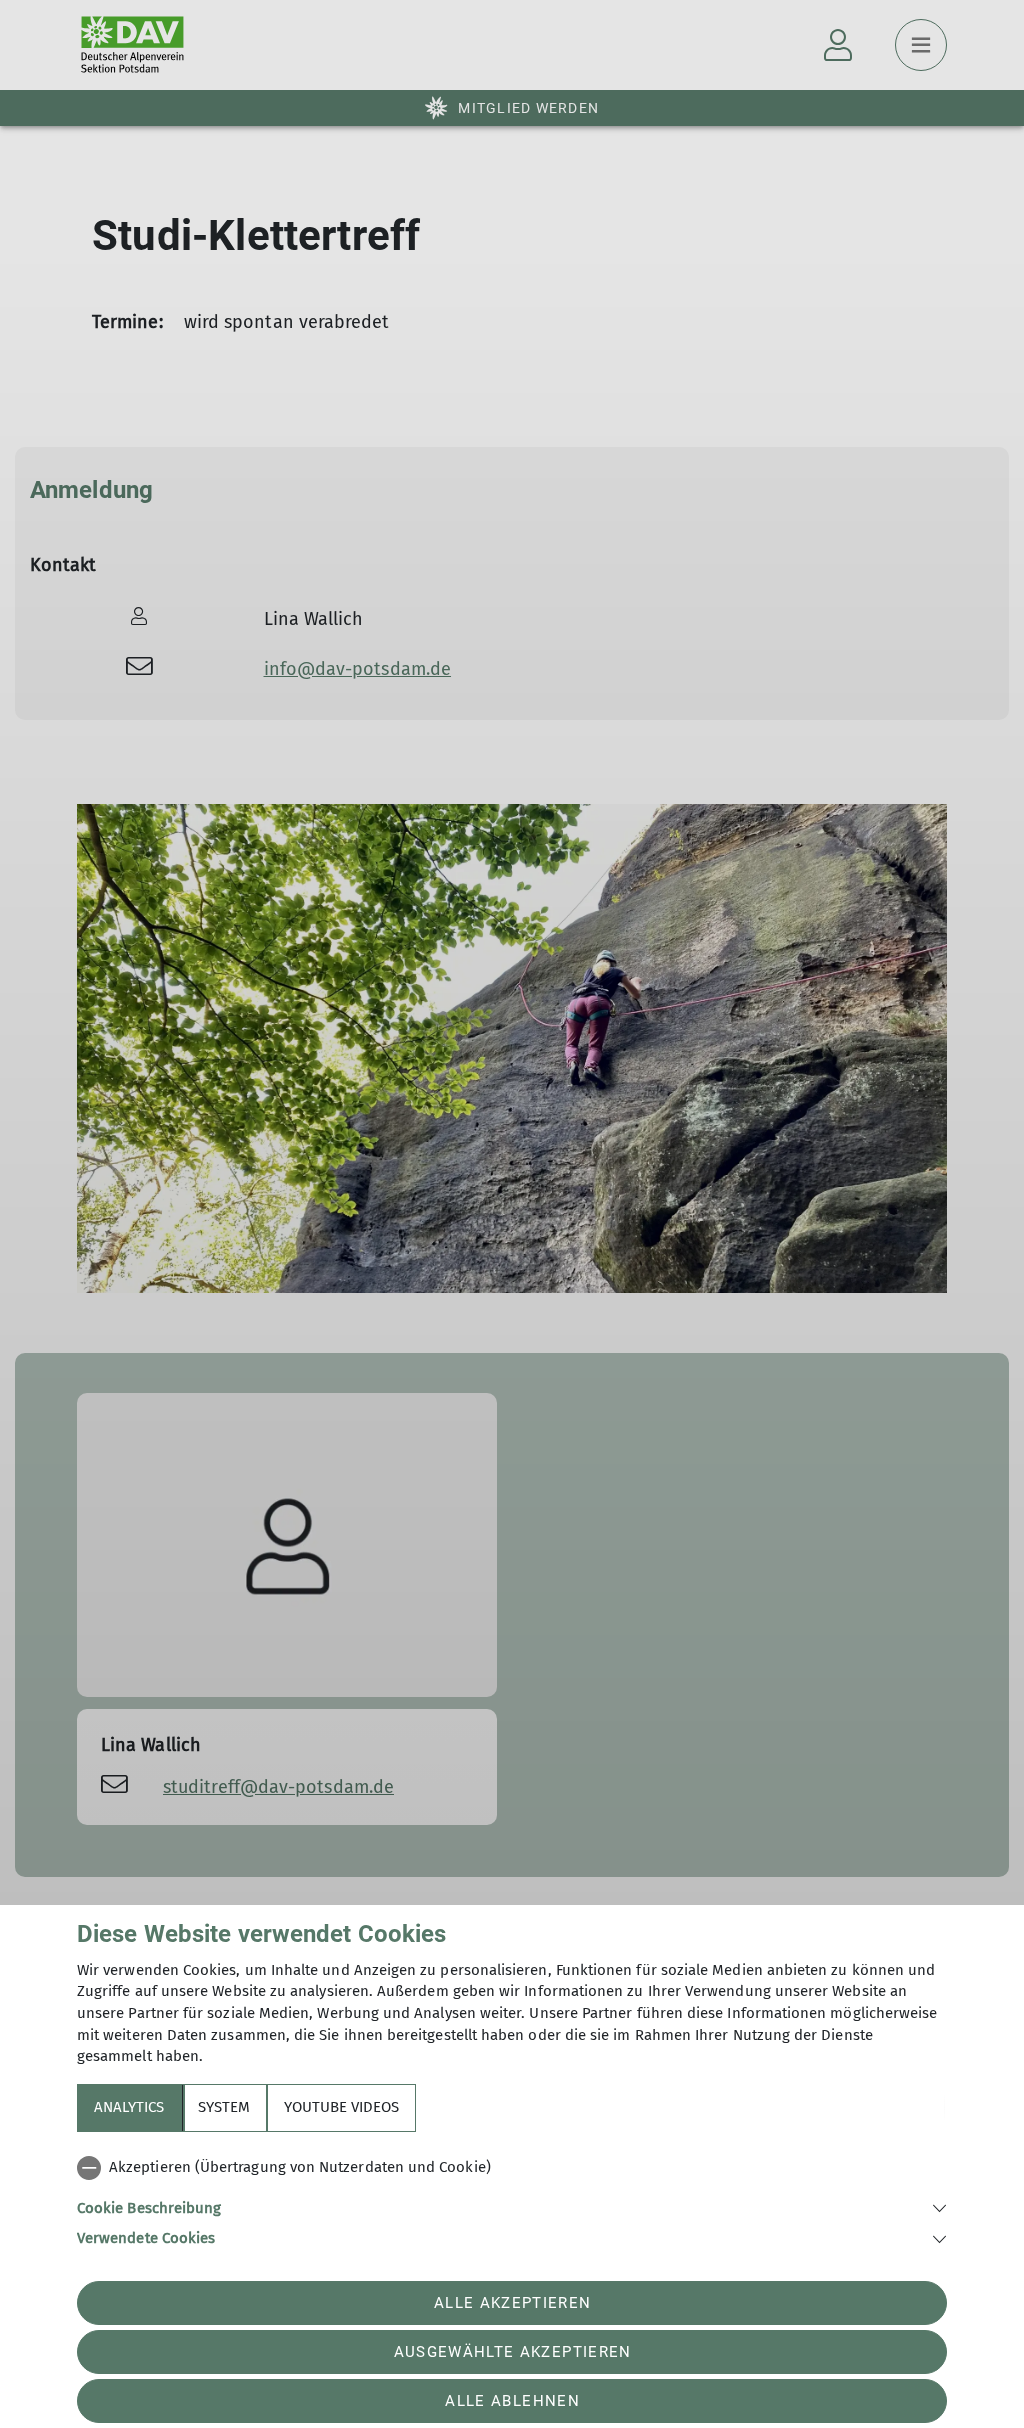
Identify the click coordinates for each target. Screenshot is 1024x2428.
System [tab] (224, 2107)
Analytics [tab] (129, 2107)
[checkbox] (512, 2168)
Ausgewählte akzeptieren (513, 2352)
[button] (512, 2206)
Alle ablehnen (512, 2401)
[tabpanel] (512, 2199)
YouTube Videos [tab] (341, 2107)
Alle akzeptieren (512, 2303)
